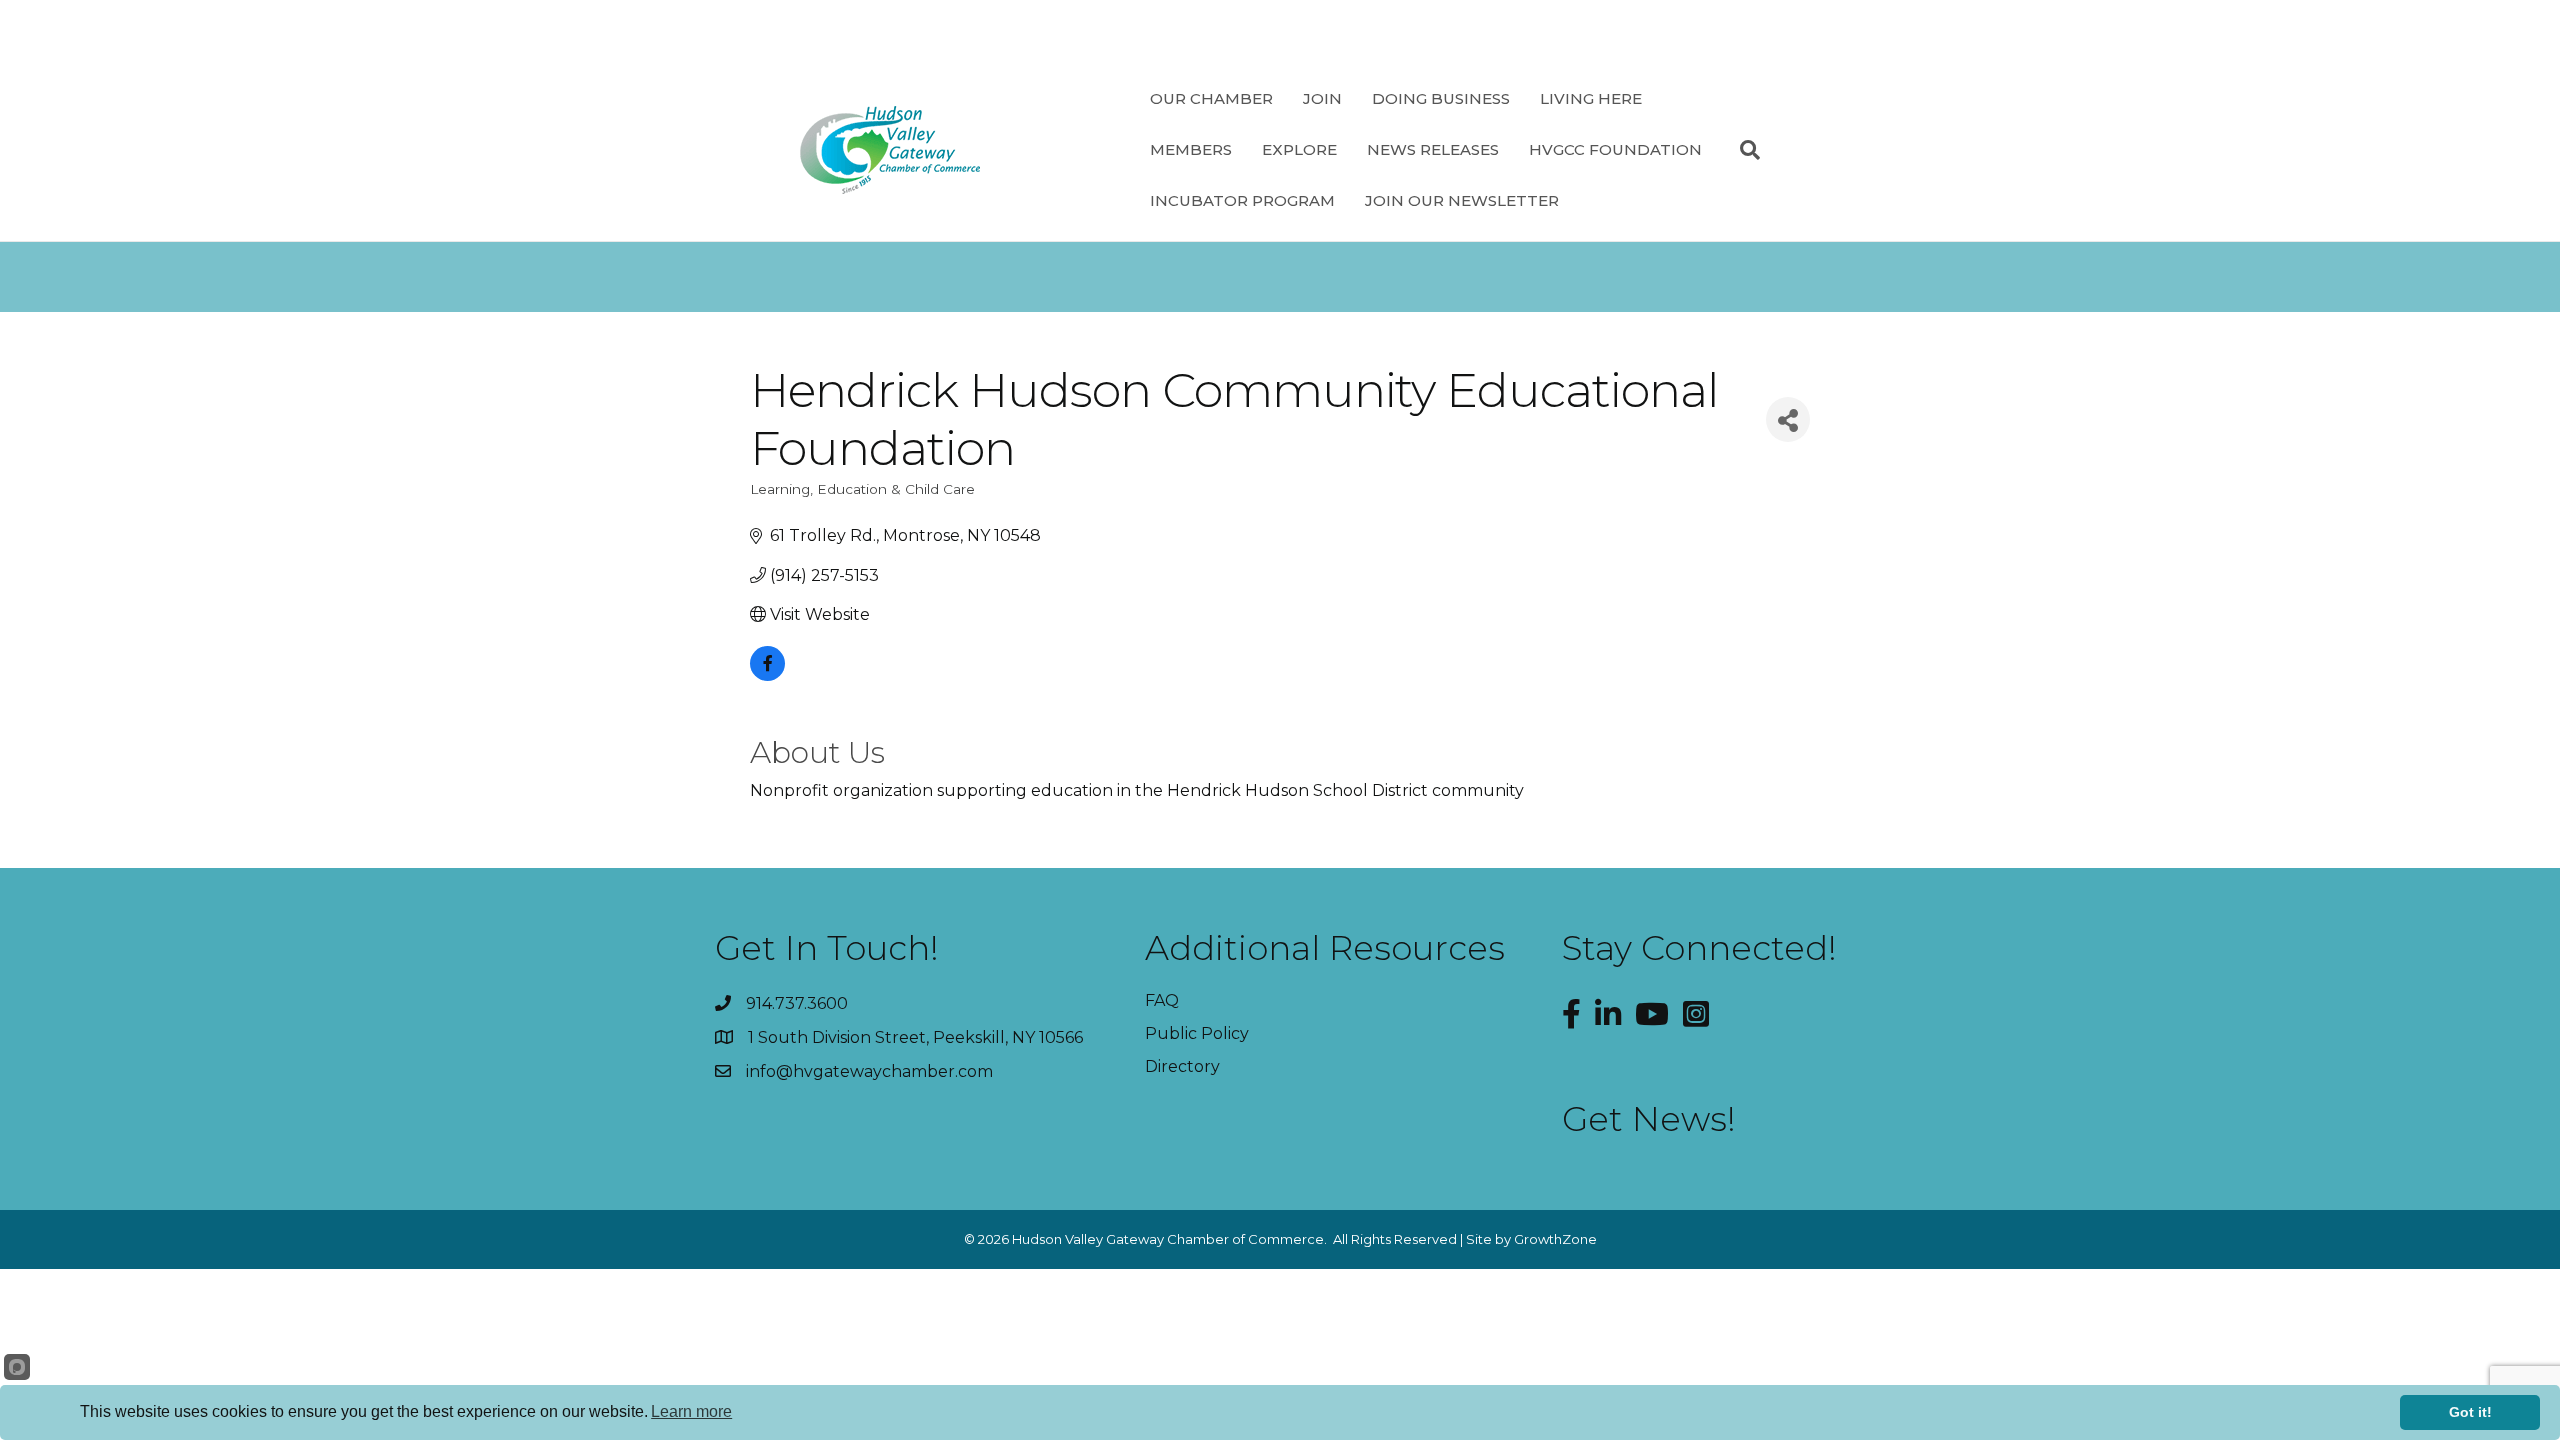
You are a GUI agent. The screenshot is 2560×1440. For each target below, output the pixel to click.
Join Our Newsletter (1462, 200)
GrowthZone (1555, 1239)
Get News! (1649, 1119)
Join (1322, 98)
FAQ (1162, 1000)
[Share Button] (1788, 419)
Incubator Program (1242, 200)
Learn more (691, 1411)
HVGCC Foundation (1615, 149)
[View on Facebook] (767, 675)
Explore (1299, 149)
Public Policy (1197, 1033)
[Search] (1742, 150)
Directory (1182, 1066)
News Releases (1433, 149)
